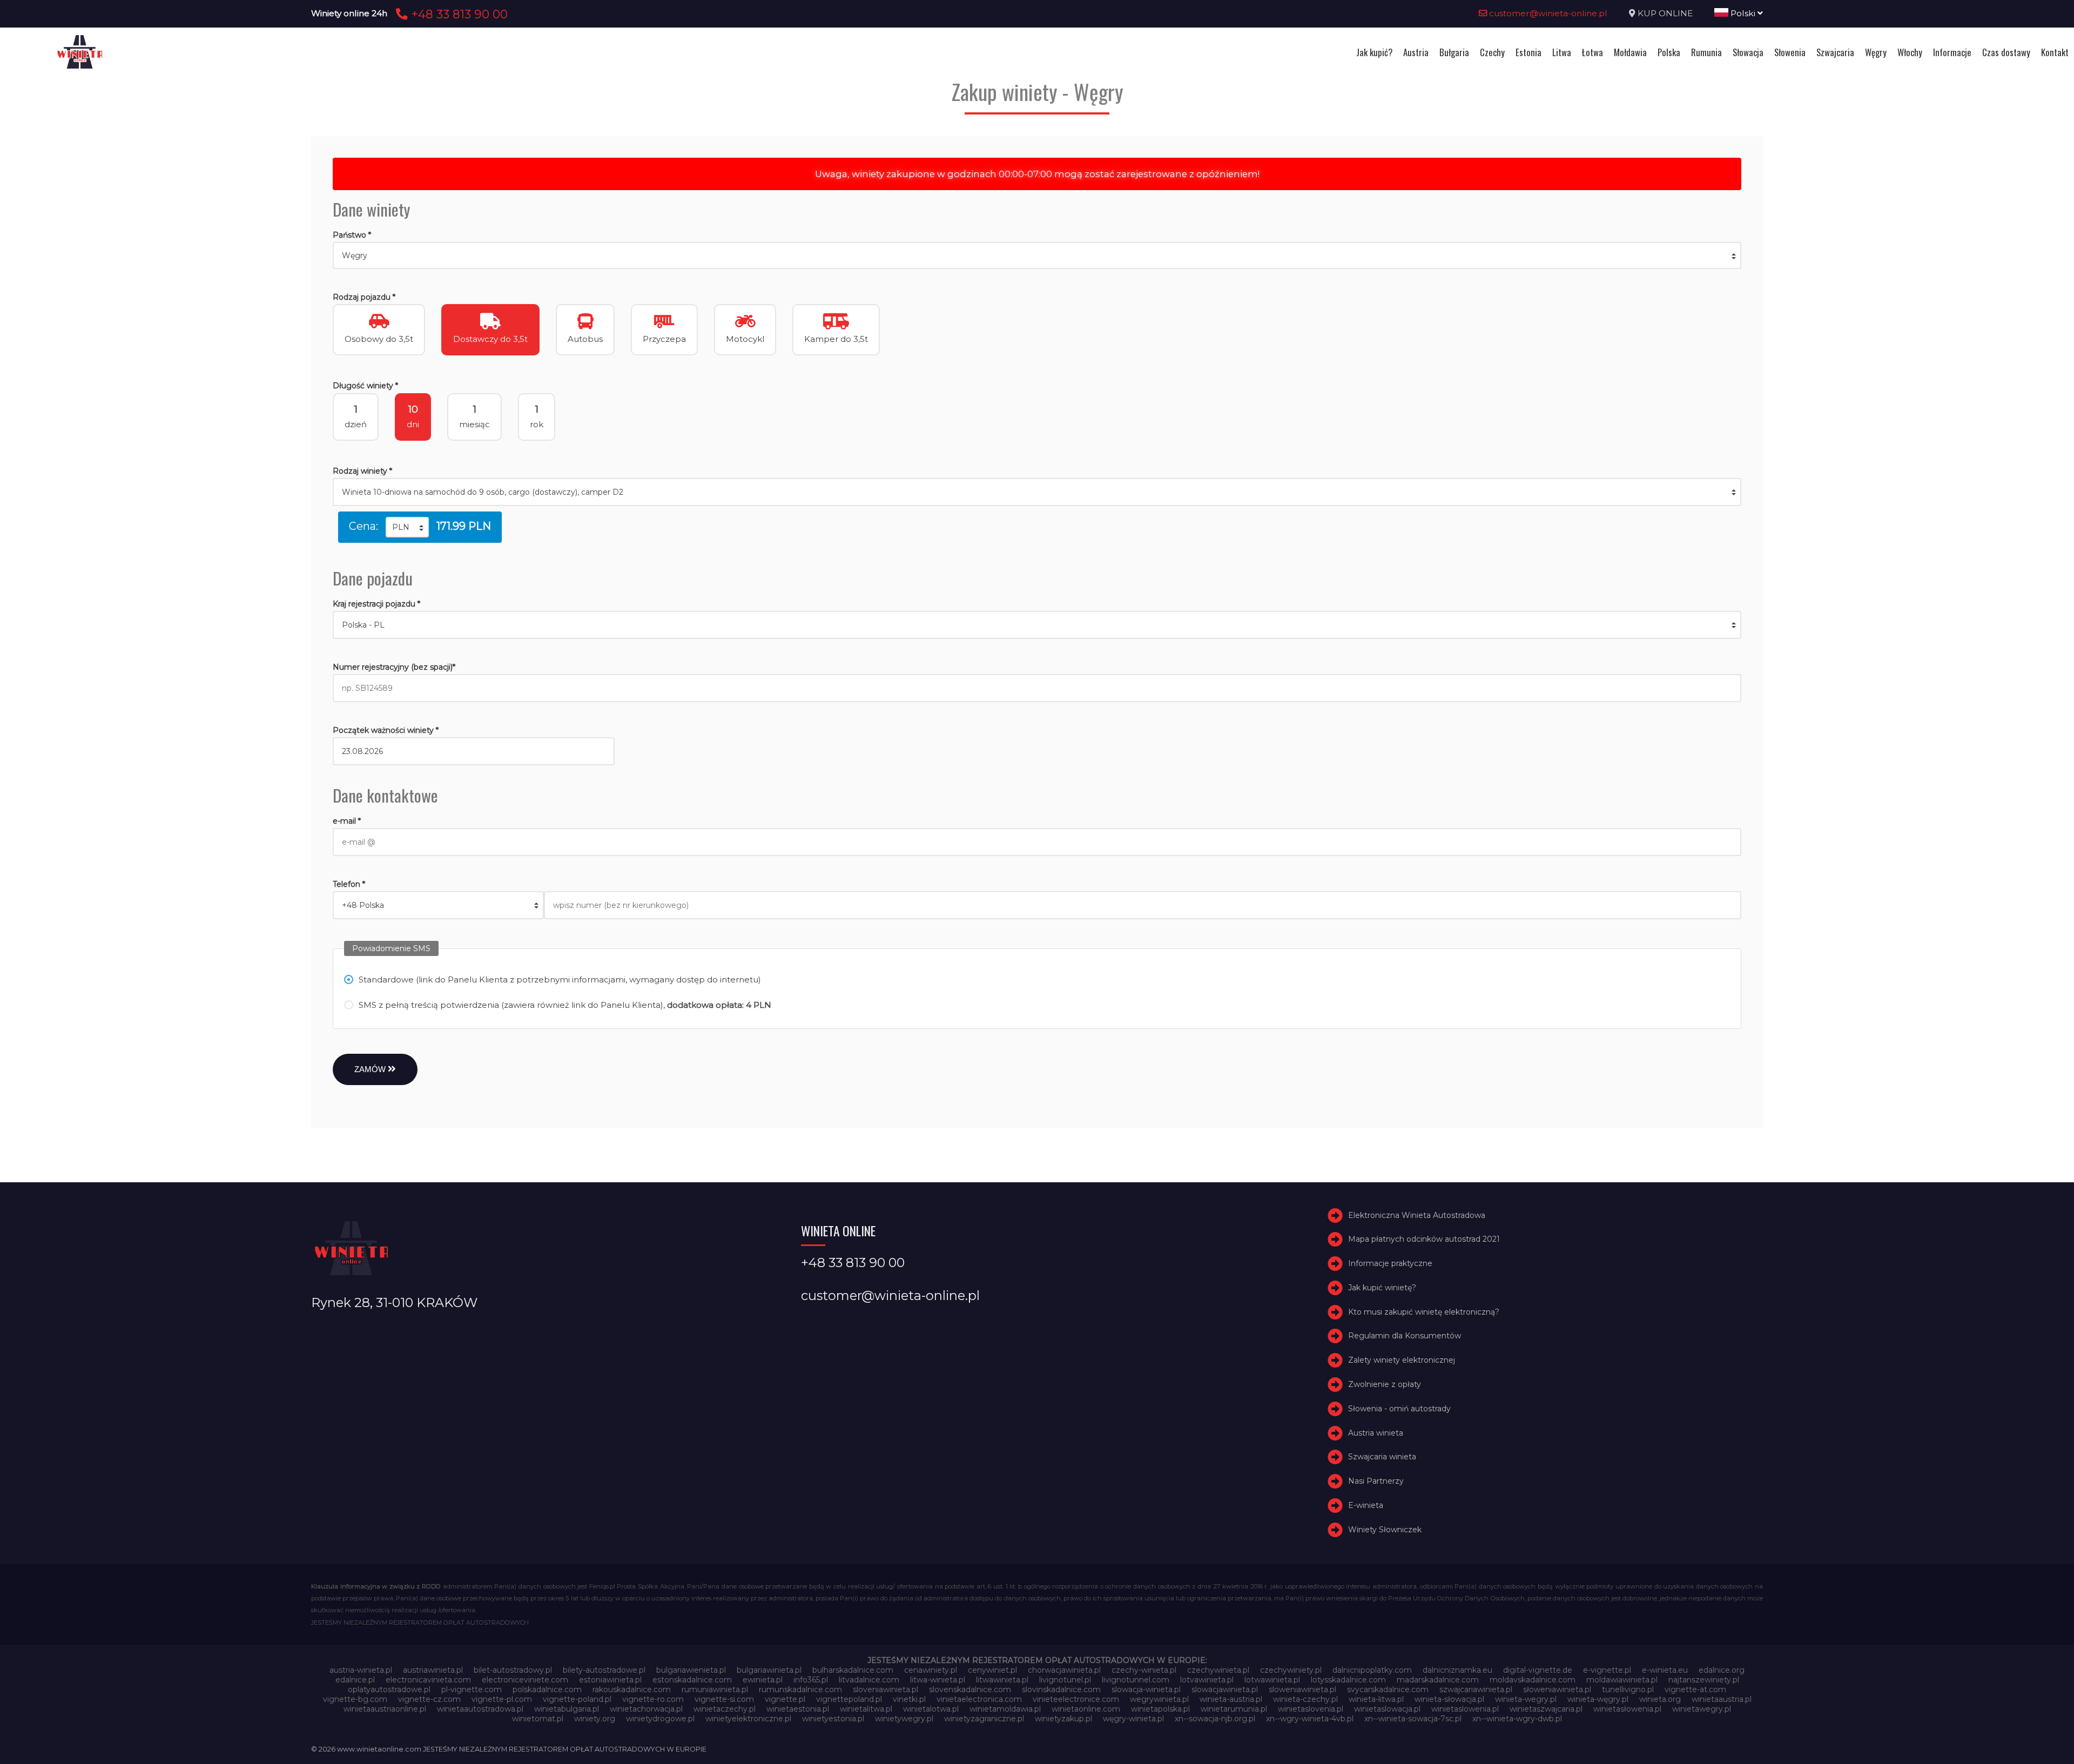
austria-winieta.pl (361, 1670)
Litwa (1562, 52)
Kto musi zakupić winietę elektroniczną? (1424, 1312)
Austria (1416, 52)
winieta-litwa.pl (1376, 1699)
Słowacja (1748, 52)
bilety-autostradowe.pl (604, 1670)
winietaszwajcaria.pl (1546, 1709)
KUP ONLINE (1665, 13)
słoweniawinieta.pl (1557, 1689)
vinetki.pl (909, 1699)
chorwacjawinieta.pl (1064, 1670)
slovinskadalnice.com (1061, 1689)
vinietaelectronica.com (979, 1699)
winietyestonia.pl (833, 1719)
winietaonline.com (1086, 1709)
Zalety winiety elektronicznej (1402, 1360)
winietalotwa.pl (931, 1709)
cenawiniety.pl (931, 1670)
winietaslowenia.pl (1465, 1709)
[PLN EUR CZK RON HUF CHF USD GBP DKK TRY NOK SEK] (407, 527)
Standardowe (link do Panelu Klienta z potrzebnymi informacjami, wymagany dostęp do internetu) (560, 979)
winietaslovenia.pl (1311, 1709)
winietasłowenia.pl (1627, 1709)
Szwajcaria (1835, 52)
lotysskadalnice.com (1348, 1680)
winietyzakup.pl (1063, 1719)
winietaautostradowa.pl (480, 1709)
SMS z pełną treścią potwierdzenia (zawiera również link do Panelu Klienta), (565, 1005)
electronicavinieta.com (428, 1680)
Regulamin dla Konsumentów (1405, 1336)
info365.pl (811, 1680)
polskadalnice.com (547, 1689)
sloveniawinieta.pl (886, 1689)
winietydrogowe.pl (660, 1719)
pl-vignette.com (472, 1689)
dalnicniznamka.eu (1457, 1670)
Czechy (1492, 52)
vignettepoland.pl (849, 1699)
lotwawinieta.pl (1272, 1680)
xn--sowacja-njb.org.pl (1215, 1719)
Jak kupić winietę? (1382, 1288)
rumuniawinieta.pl (715, 1689)
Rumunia (1706, 52)
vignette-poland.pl (577, 1699)
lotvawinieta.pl (1207, 1680)
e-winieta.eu (1665, 1670)
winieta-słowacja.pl (1449, 1699)
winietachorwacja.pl (646, 1709)
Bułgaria (1454, 52)
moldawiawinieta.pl (1622, 1680)
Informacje (1952, 52)
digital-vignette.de (1538, 1670)
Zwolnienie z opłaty (1385, 1384)
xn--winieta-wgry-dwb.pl (1517, 1719)
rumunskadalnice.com (800, 1689)
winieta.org (1660, 1699)
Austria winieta (1376, 1433)
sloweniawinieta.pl (1302, 1689)
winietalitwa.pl (866, 1709)
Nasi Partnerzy (1376, 1481)
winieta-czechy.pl (1305, 1699)
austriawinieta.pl (433, 1670)
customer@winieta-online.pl (1547, 13)
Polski (1743, 13)
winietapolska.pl (1160, 1709)
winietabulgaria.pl (567, 1709)
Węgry (1876, 52)
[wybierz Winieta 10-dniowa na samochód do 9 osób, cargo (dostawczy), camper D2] (1037, 492)
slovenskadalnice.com (970, 1689)
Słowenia (1790, 52)
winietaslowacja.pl (1387, 1709)
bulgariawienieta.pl (691, 1670)
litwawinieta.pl (1002, 1680)
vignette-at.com (1695, 1689)
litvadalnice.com (869, 1680)
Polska (1669, 52)
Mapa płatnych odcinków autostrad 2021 (1424, 1239)
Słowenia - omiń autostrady (1399, 1409)
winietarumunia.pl (1234, 1709)
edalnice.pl (355, 1680)
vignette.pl (785, 1699)
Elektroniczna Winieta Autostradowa (1417, 1215)
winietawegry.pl (1702, 1709)
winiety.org (595, 1719)
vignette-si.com (724, 1699)
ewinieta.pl (763, 1680)
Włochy (1910, 52)
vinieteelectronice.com (1076, 1699)
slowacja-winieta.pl (1146, 1689)
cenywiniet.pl (992, 1670)
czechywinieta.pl (1218, 1670)
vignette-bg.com (355, 1699)
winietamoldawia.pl (1005, 1709)
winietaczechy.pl (725, 1709)
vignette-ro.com (653, 1699)
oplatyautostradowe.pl (389, 1689)
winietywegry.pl (904, 1719)
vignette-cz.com (429, 1699)
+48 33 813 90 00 (458, 14)
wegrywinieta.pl (1159, 1699)
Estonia (1528, 52)
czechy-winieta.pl (1144, 1670)
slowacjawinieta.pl (1225, 1689)
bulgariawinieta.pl (769, 1670)
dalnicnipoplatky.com (1372, 1670)
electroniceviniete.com (525, 1680)
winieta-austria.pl (1231, 1699)
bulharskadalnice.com (853, 1670)
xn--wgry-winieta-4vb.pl (1310, 1719)
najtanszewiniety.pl (1704, 1680)
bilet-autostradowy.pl (513, 1670)
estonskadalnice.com (692, 1680)
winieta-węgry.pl (1598, 1699)
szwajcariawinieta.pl (1476, 1689)
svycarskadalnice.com (1388, 1689)
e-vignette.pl (1607, 1670)
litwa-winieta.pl (938, 1680)
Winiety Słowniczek (1385, 1530)
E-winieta (1366, 1505)
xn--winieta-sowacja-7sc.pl (1413, 1719)
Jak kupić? (1374, 52)
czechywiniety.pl (1291, 1670)
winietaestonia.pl (798, 1709)
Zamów (371, 1069)
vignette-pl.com (502, 1699)
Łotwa (1592, 52)
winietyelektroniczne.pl (748, 1719)
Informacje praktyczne (1390, 1263)
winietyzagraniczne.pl (984, 1719)
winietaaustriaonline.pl (385, 1709)
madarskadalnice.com (1438, 1680)
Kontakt (2055, 52)
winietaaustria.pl (1722, 1699)
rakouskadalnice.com (632, 1689)
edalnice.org (1722, 1670)
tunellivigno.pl (1628, 1689)
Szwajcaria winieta (1382, 1457)
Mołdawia (1630, 52)
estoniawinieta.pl (610, 1680)
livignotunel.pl (1065, 1680)
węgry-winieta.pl (1133, 1719)
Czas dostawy (2006, 52)
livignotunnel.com (1136, 1680)
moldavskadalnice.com (1533, 1680)
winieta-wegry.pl (1526, 1699)
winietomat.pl (538, 1719)
